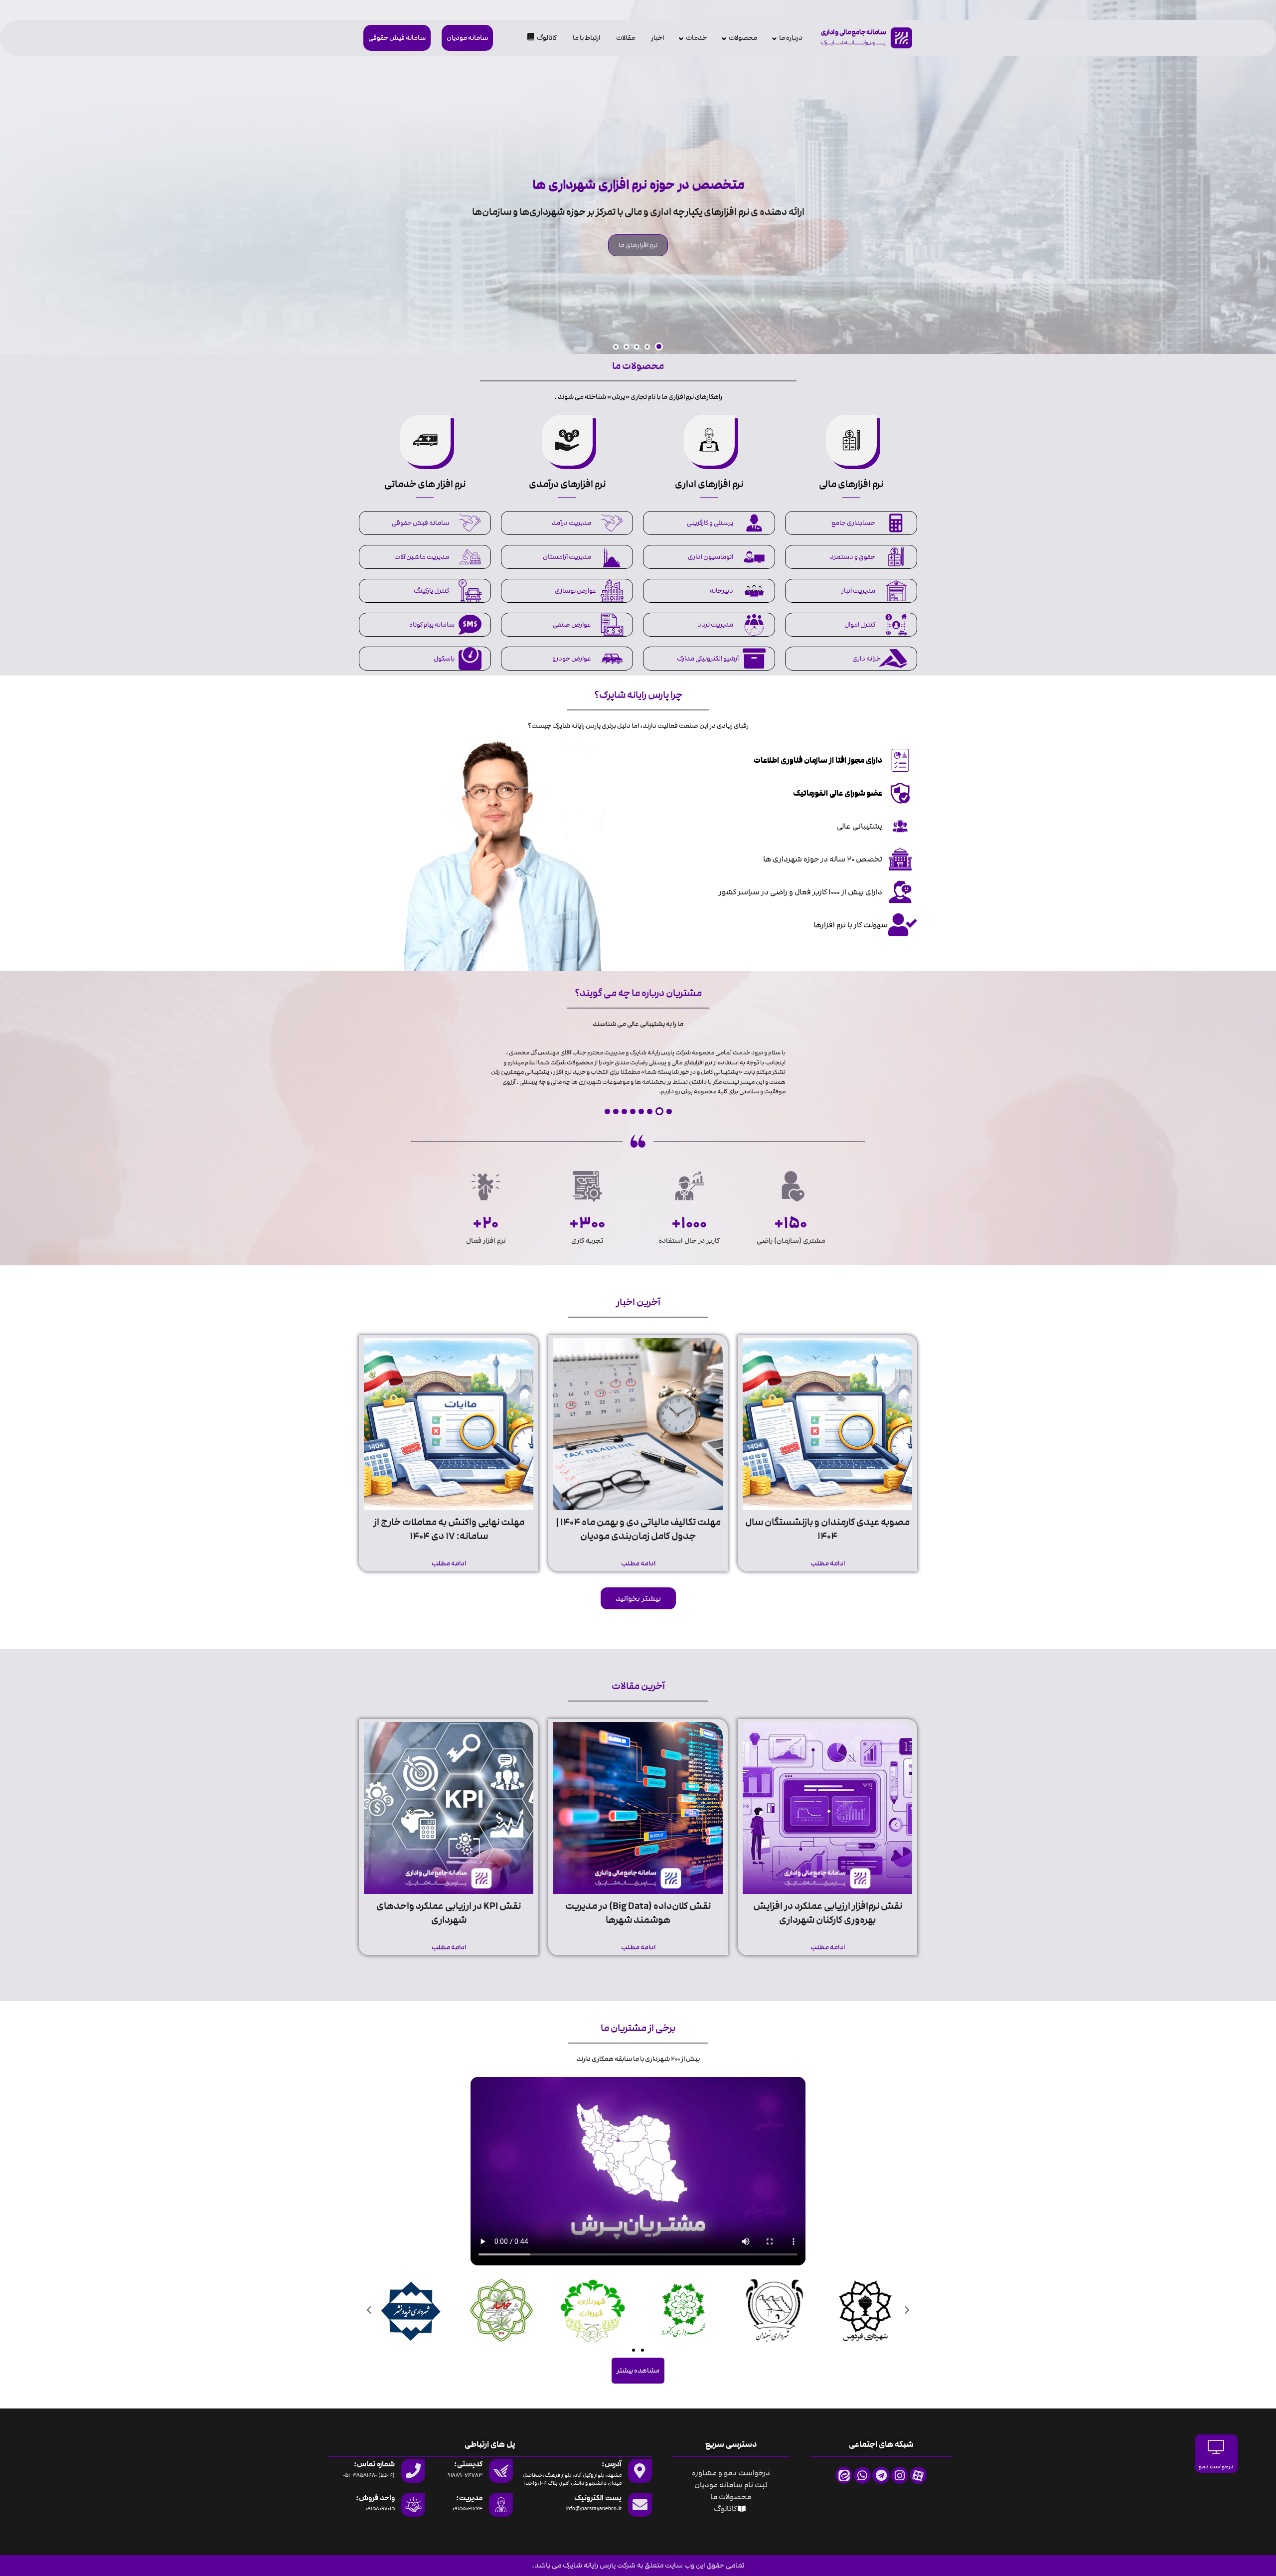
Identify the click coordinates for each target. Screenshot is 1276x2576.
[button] (659, 346)
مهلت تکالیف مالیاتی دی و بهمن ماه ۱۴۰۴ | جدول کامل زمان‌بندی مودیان (638, 1529)
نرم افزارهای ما (638, 245)
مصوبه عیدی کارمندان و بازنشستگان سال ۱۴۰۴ (827, 1529)
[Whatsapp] (862, 2475)
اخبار (657, 38)
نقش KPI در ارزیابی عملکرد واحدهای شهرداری (449, 1913)
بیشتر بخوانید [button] (638, 1598)
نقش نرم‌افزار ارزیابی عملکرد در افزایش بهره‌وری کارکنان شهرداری (828, 1913)
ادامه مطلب (828, 1563)
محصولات (743, 38)
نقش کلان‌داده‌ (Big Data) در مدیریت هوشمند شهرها (638, 1913)
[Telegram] (881, 2475)
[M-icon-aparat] (918, 2475)
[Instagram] (900, 2475)
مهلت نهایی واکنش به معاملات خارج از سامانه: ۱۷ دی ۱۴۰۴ (449, 1529)
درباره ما (791, 38)
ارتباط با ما (586, 38)
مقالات (626, 38)
